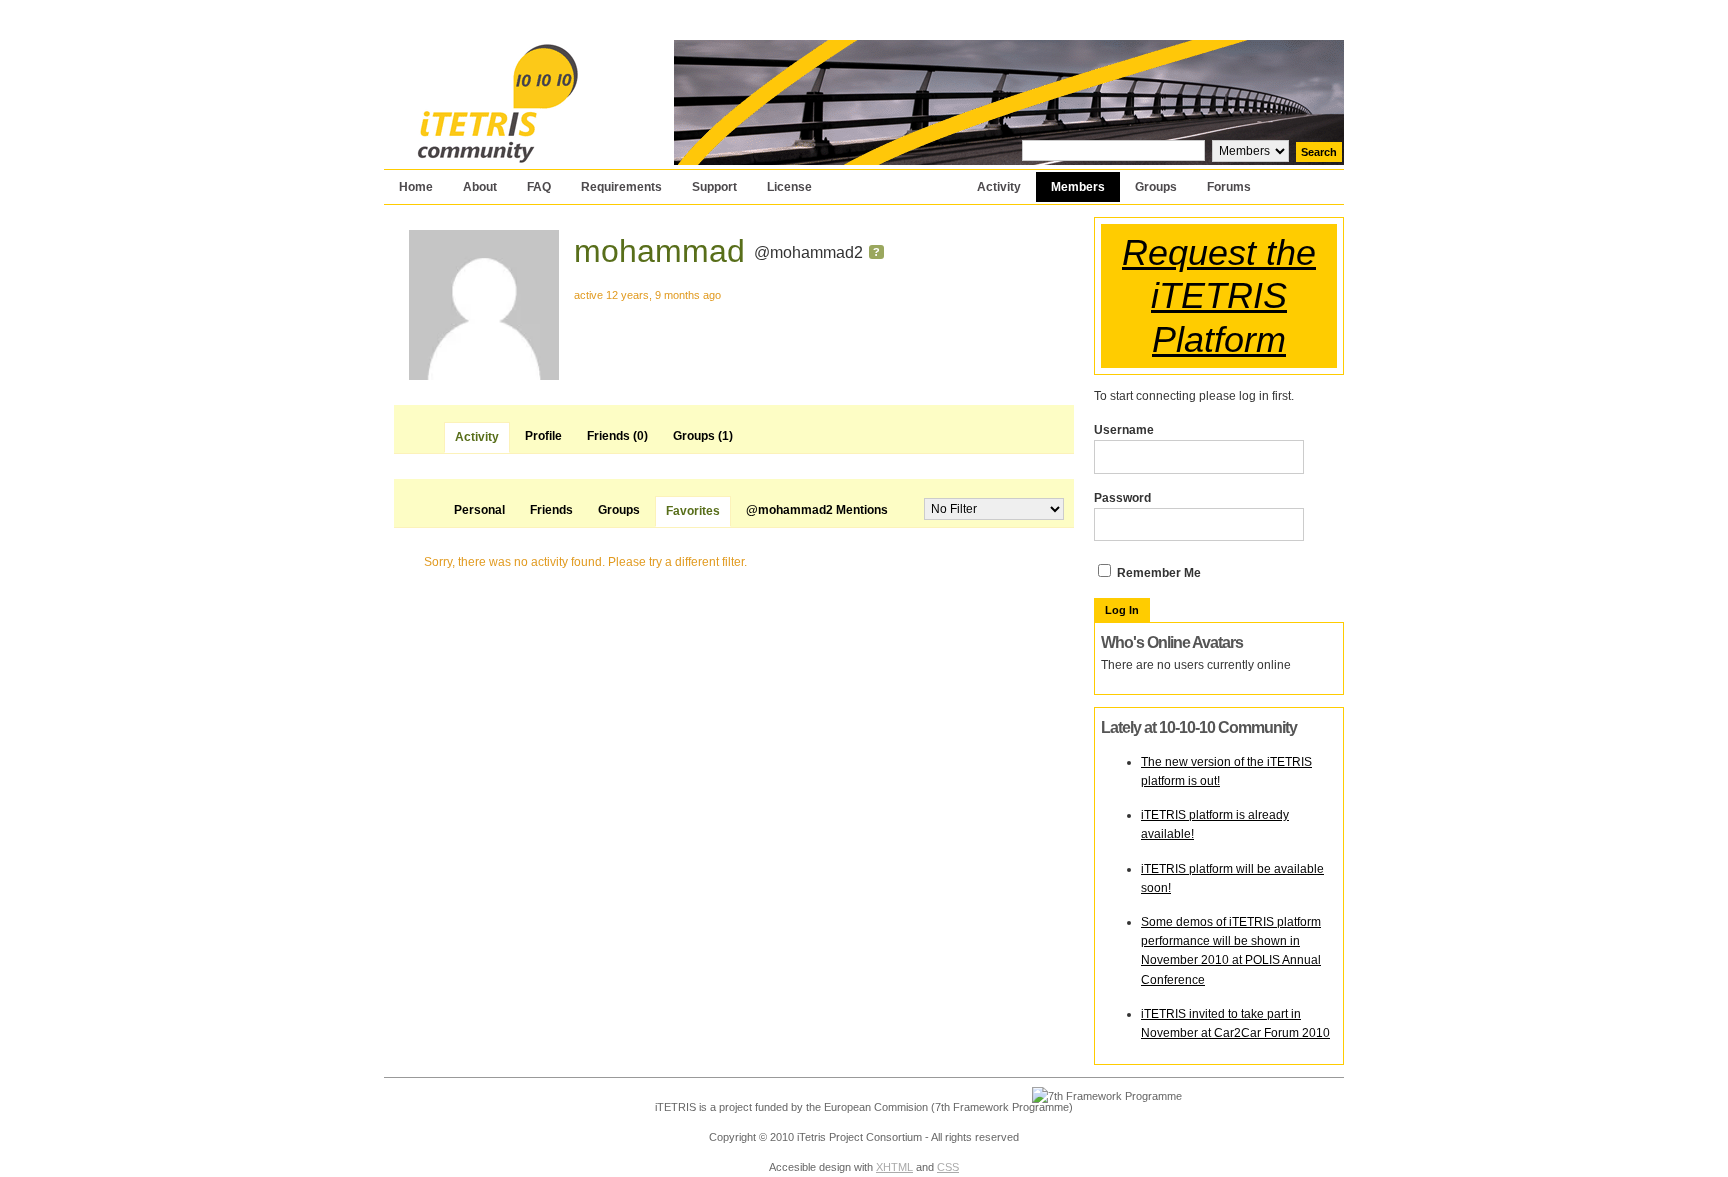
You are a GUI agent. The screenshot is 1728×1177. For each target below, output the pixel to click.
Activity (999, 187)
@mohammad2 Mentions (817, 510)
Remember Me (1157, 573)
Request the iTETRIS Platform (1219, 295)
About (480, 187)
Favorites (693, 511)
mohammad (659, 251)
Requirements (621, 187)
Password (1122, 498)
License (789, 187)
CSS (948, 1167)
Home (416, 187)
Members (1078, 187)
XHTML (894, 1167)
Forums (1229, 187)
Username (1124, 430)
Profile (543, 436)
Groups (1156, 187)
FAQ (539, 187)
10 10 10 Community (508, 52)
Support (714, 187)
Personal (479, 510)
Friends (617, 436)
